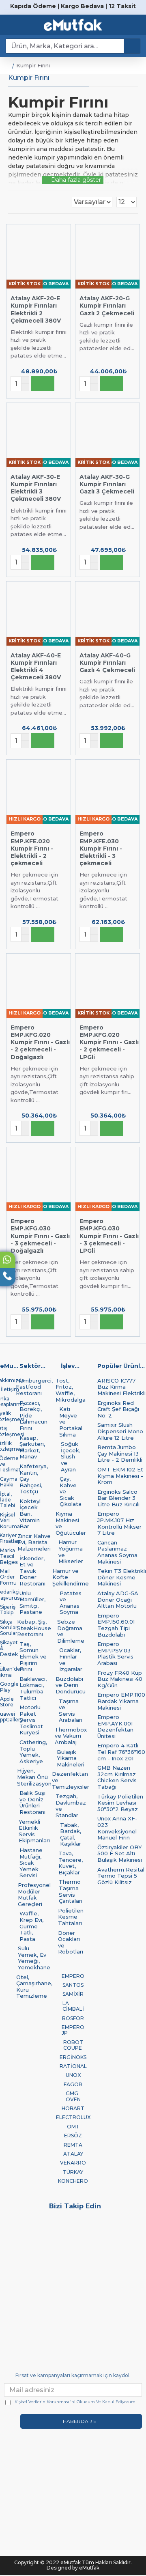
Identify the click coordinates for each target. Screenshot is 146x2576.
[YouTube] (91, 2222)
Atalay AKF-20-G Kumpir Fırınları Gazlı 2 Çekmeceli (107, 306)
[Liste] (21, 202)
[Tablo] (11, 202)
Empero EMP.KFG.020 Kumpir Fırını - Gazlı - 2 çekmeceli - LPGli (109, 1042)
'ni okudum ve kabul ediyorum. (75, 2402)
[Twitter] (18, 2222)
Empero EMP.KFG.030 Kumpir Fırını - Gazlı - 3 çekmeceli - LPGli (109, 1236)
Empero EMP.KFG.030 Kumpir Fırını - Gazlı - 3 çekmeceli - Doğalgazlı (40, 1236)
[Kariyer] (55, 2234)
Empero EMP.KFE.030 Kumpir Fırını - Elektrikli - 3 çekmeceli (101, 848)
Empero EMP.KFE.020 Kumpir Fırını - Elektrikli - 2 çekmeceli (32, 848)
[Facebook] (128, 2222)
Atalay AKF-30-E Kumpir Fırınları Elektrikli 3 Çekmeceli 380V (36, 488)
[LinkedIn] (18, 2234)
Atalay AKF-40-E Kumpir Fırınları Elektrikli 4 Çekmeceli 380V (36, 667)
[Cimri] (91, 2234)
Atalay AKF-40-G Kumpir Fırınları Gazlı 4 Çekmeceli (107, 663)
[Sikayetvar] (128, 2234)
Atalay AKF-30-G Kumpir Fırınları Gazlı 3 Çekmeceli (107, 484)
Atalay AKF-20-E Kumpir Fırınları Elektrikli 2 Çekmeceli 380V (36, 309)
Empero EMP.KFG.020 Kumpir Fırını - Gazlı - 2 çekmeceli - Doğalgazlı (40, 1042)
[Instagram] (55, 2222)
